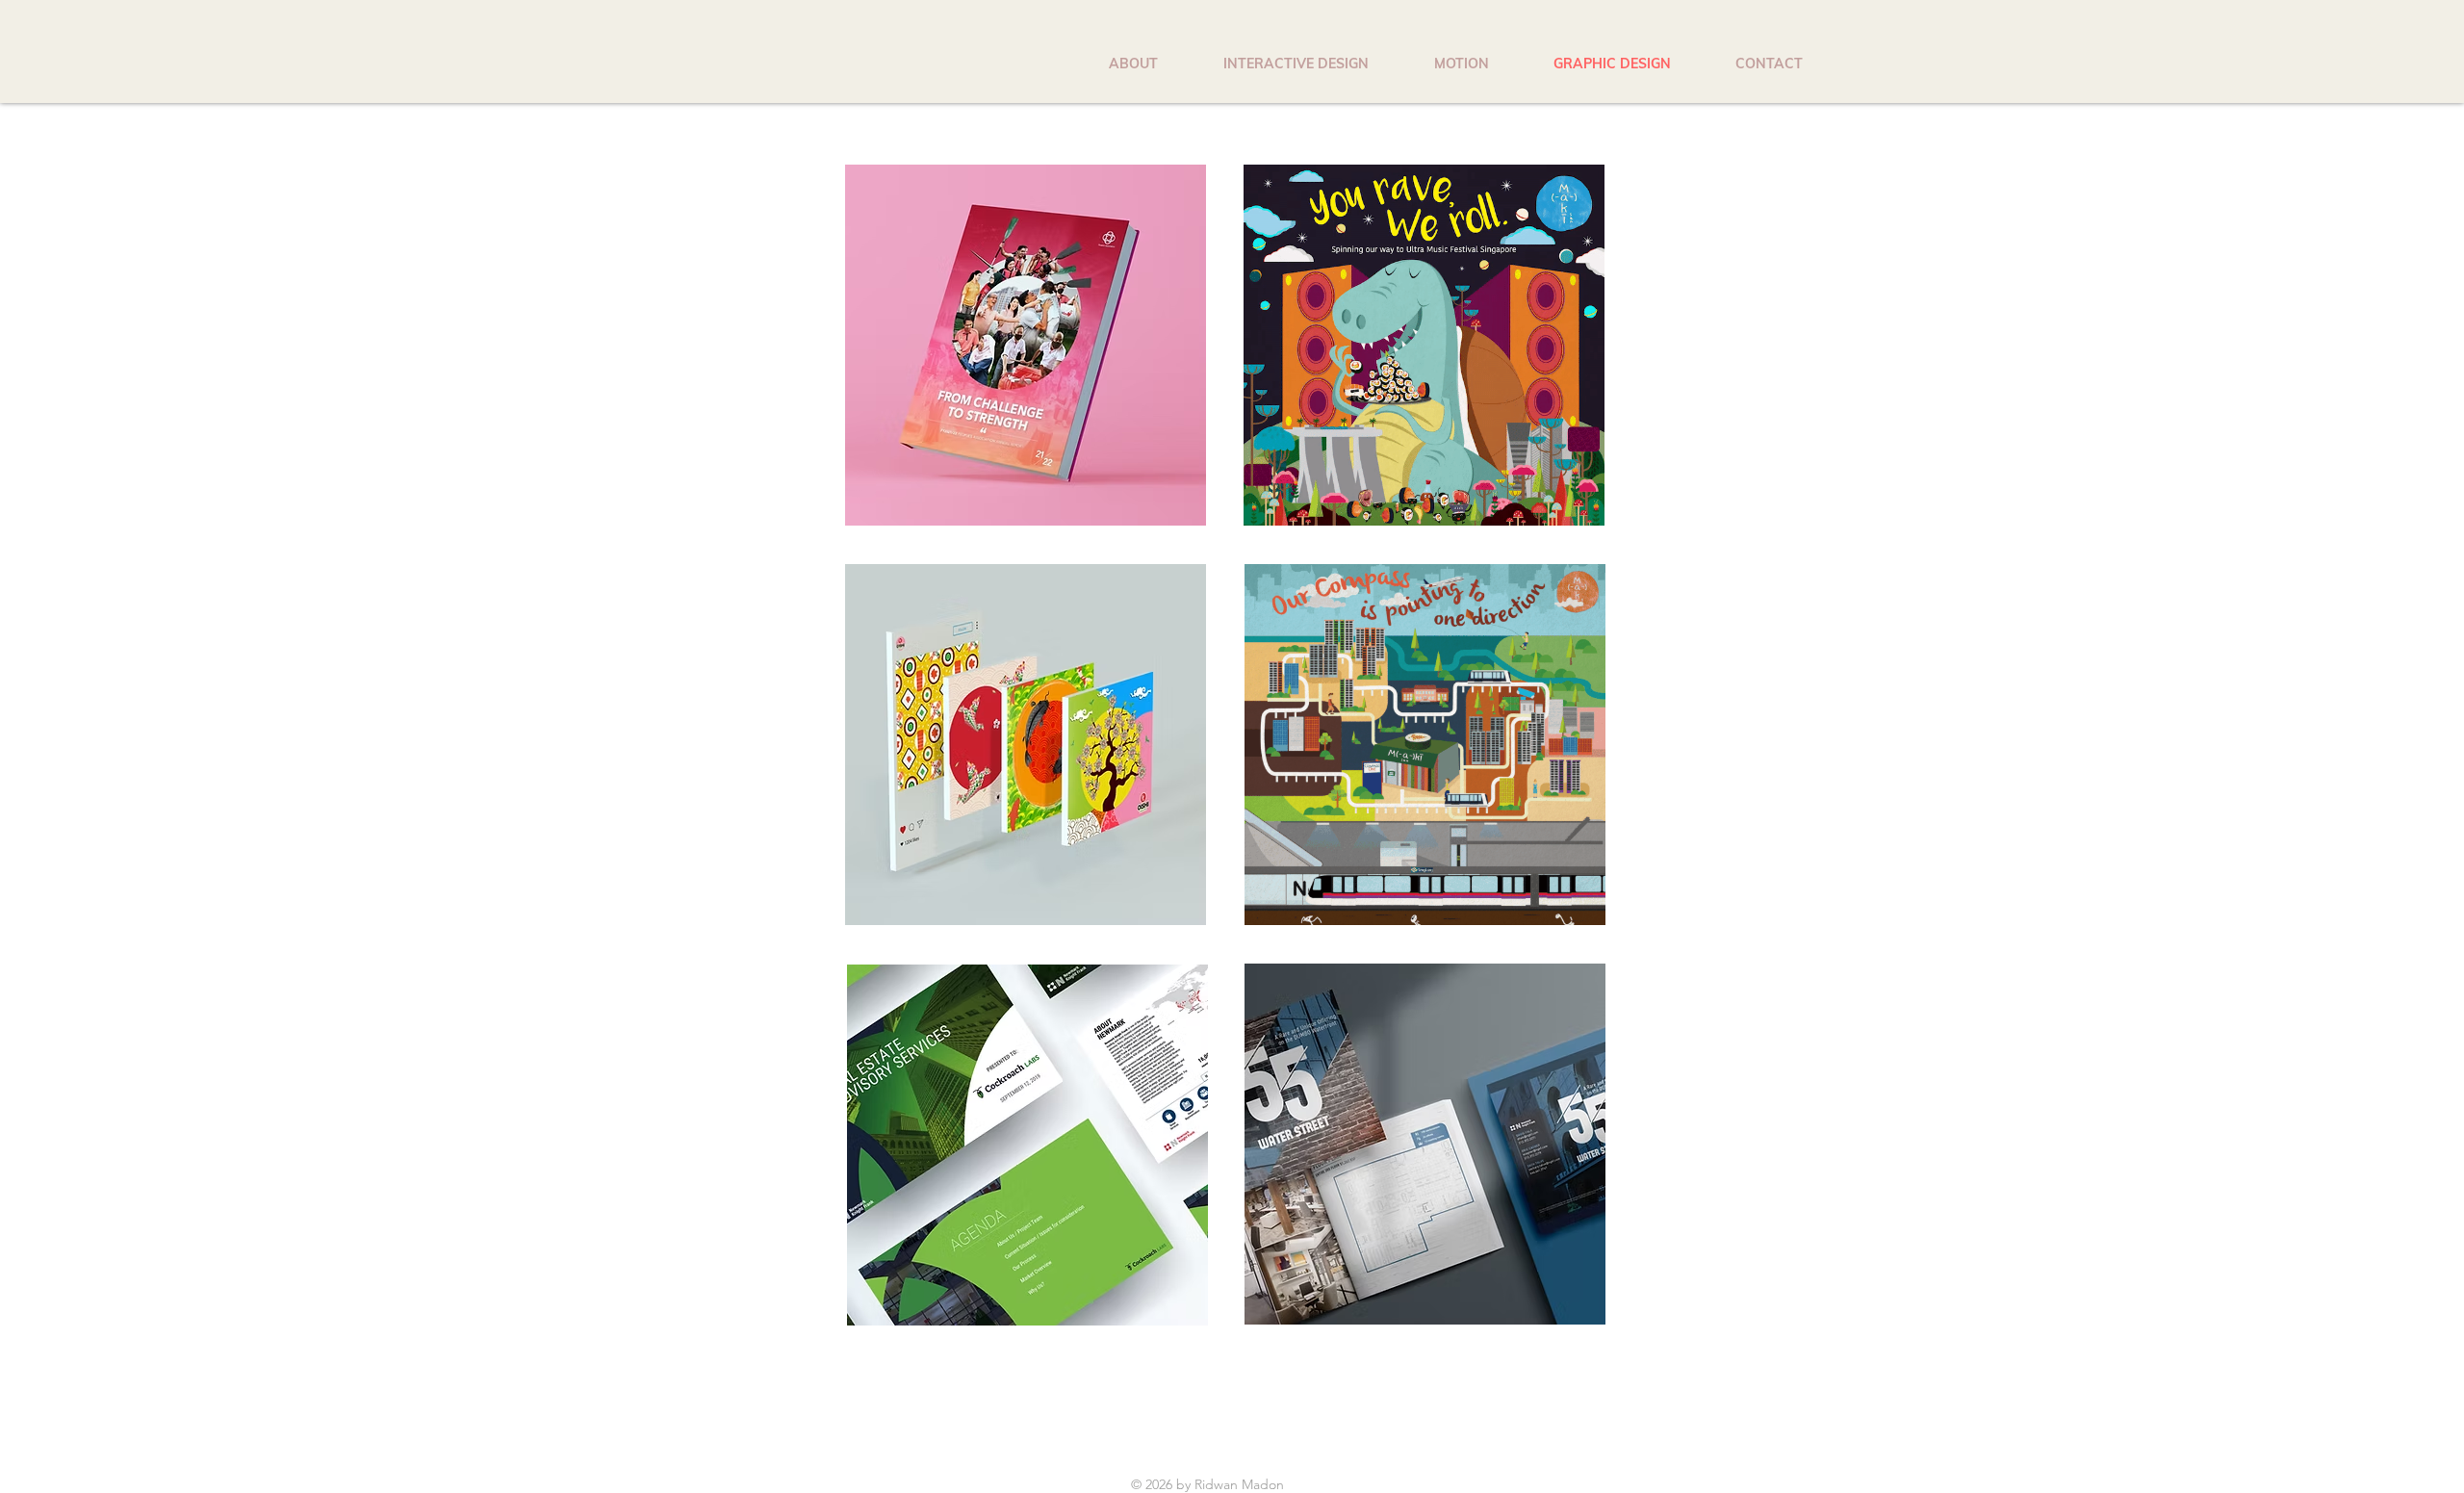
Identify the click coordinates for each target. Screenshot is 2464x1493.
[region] (1026, 347)
